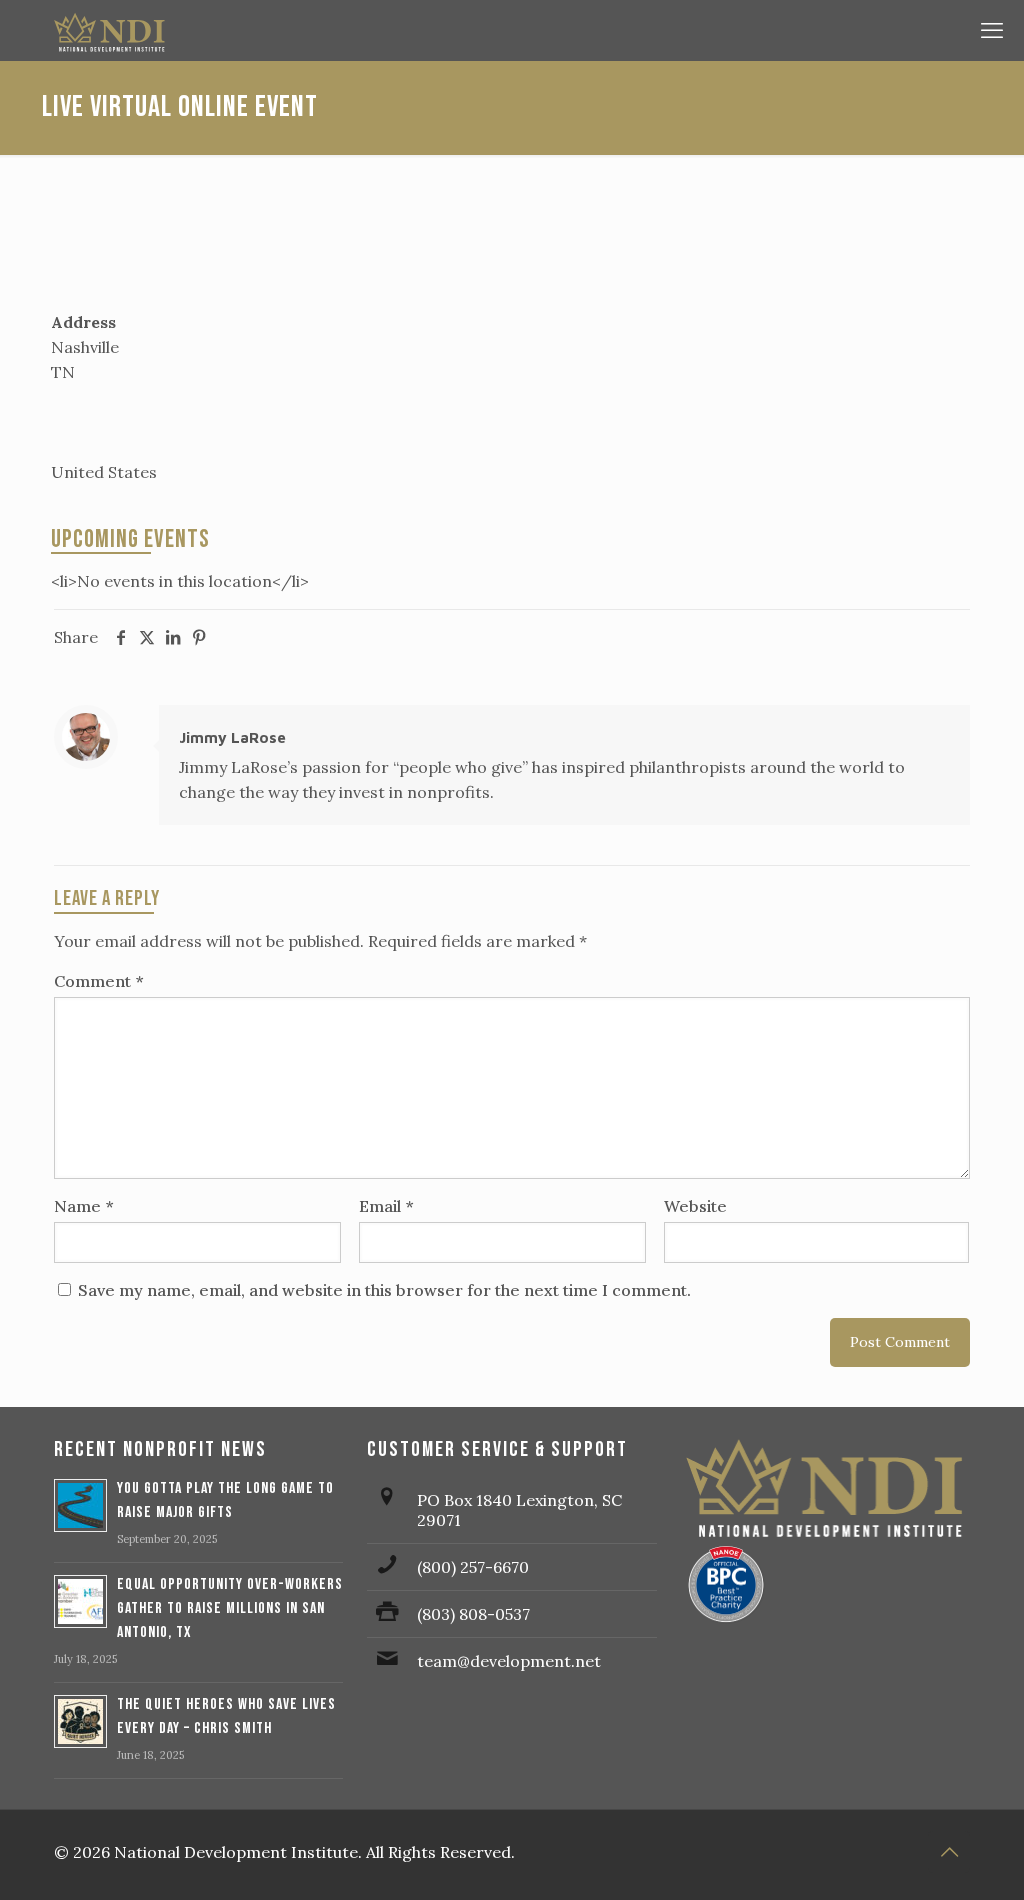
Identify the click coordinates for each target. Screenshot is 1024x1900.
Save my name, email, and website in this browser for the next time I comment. (384, 1290)
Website (695, 1206)
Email (386, 1206)
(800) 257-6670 (473, 1567)
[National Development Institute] (507, 30)
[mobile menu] (992, 30)
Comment (98, 981)
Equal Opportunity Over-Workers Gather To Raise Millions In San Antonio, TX (230, 1608)
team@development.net (509, 1661)
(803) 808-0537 (473, 1614)
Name (83, 1206)
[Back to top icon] (949, 1852)
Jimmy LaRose (232, 737)
